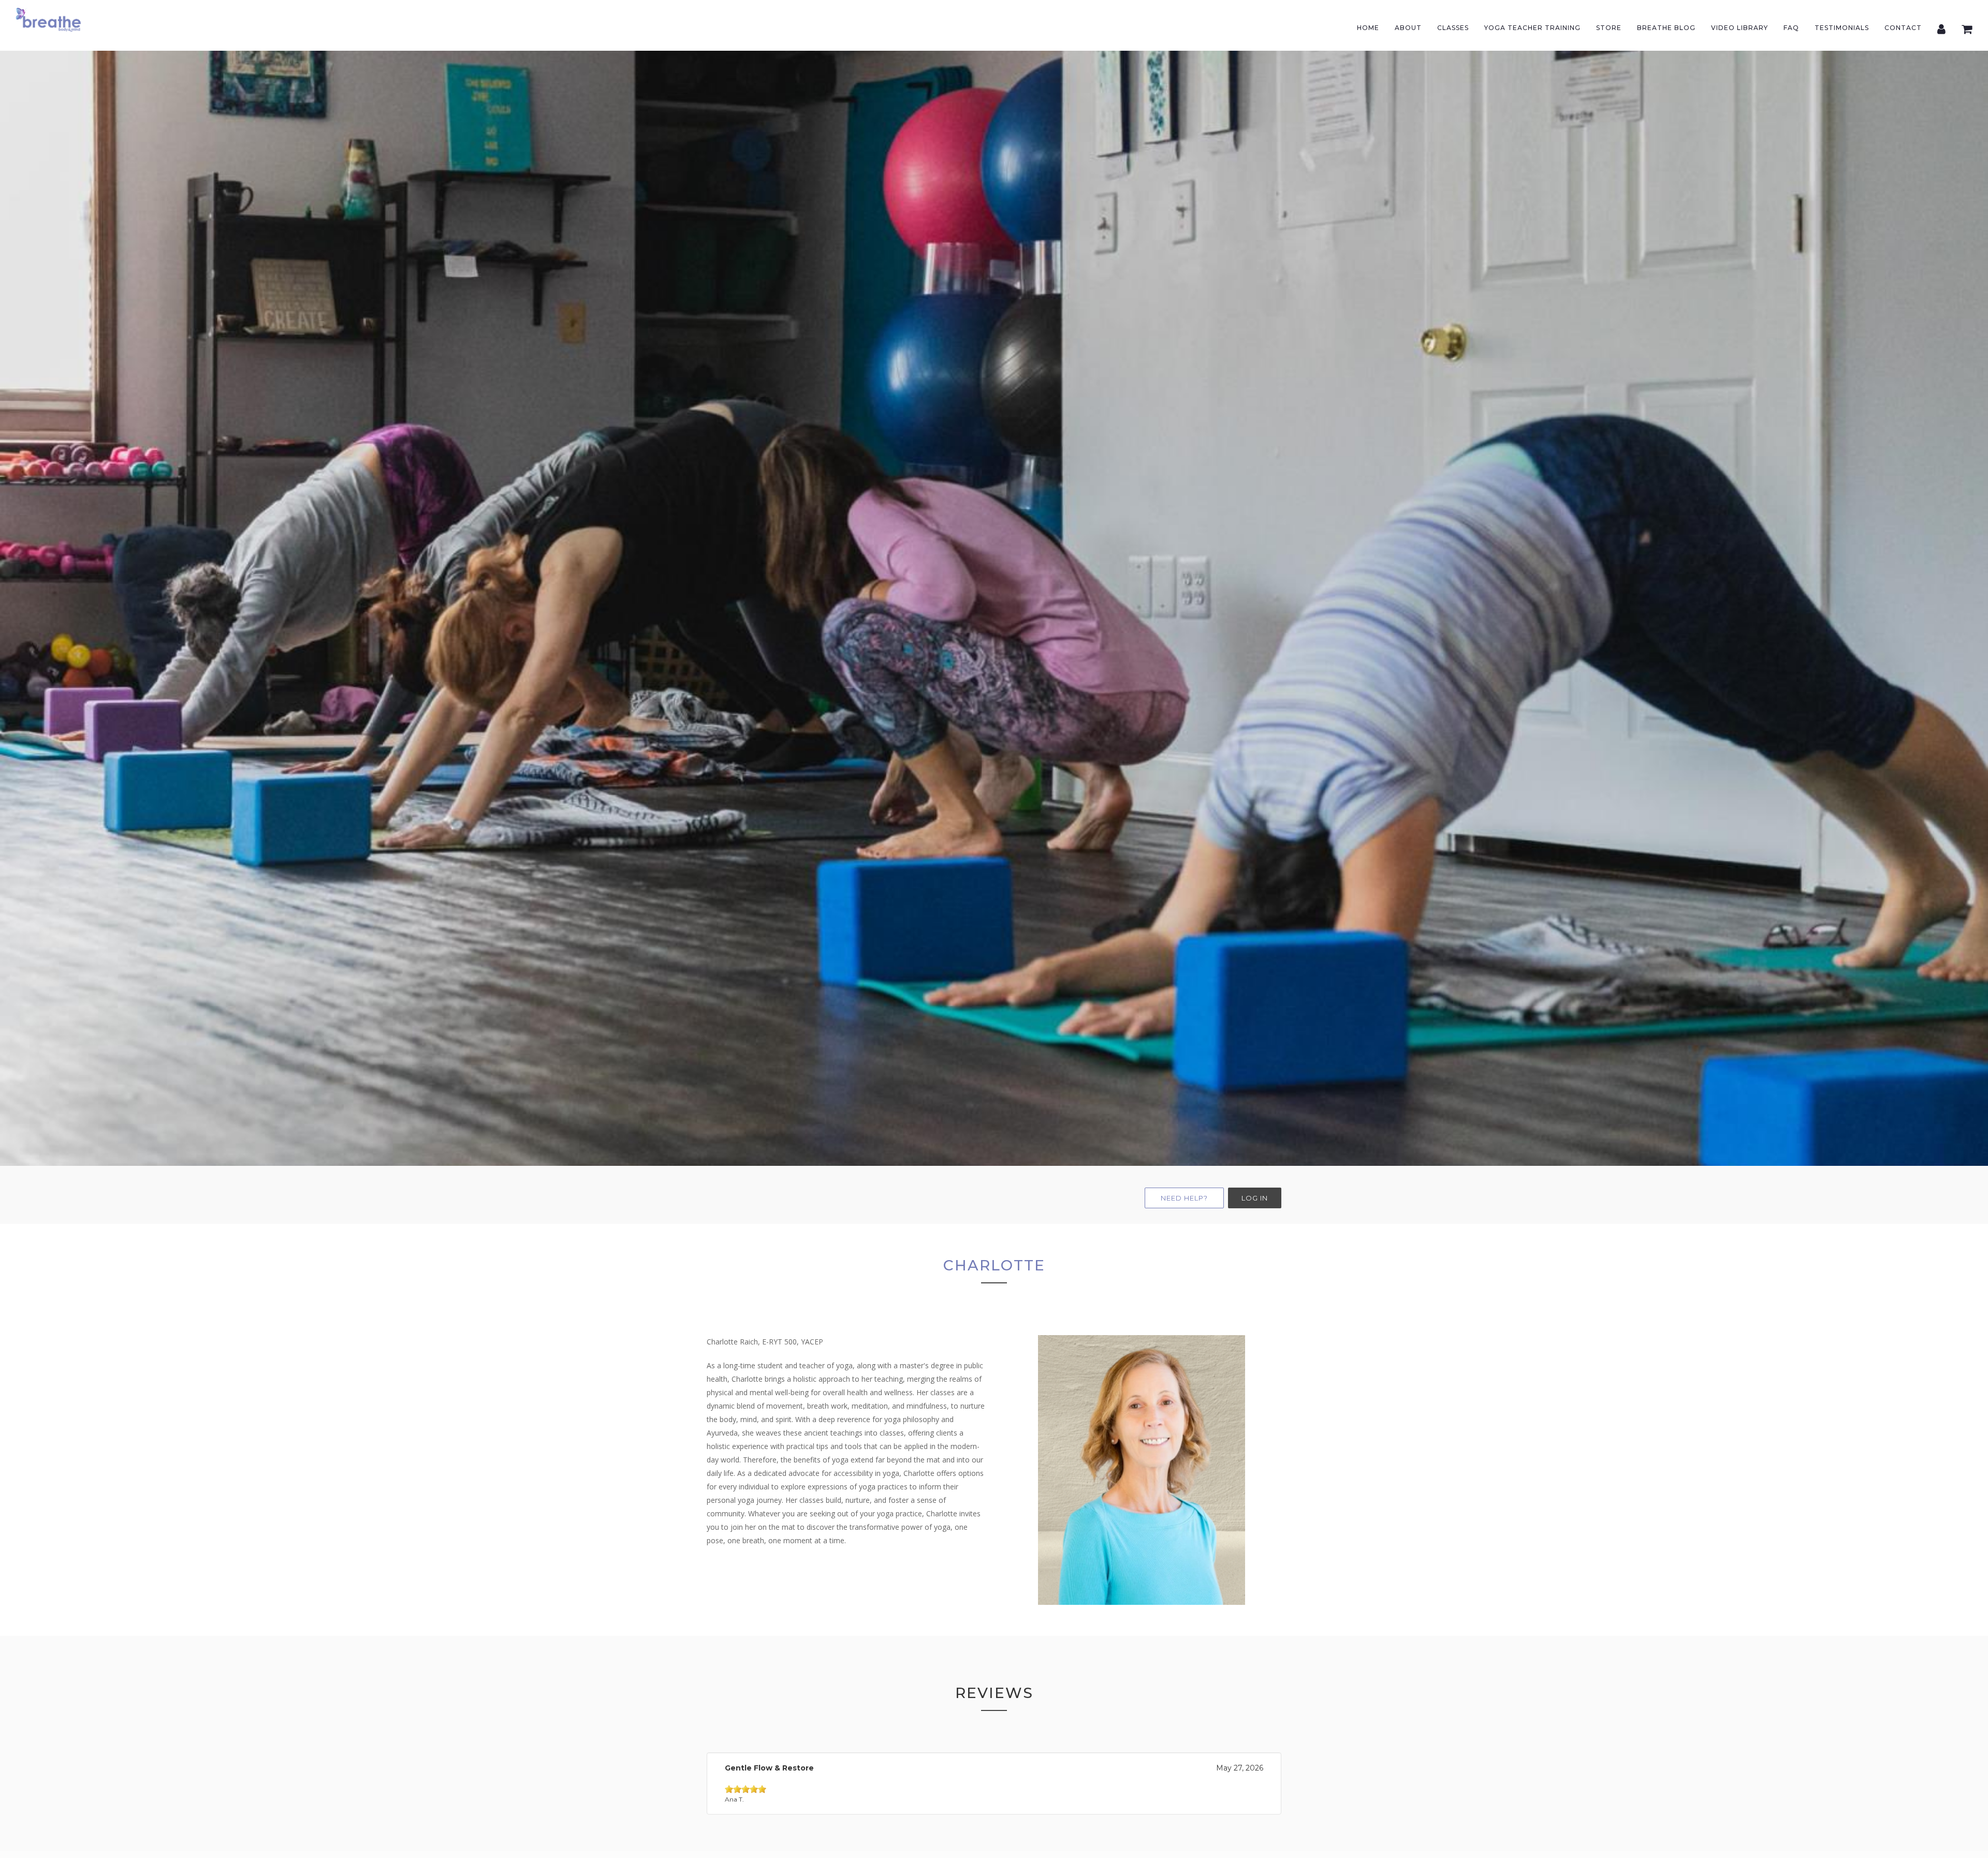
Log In (1255, 1198)
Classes (1453, 28)
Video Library (1739, 28)
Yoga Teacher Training (1532, 28)
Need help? (1184, 1198)
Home (1368, 28)
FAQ (1791, 28)
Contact (1903, 28)
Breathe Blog (1666, 28)
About (1408, 28)
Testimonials (1842, 28)
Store (1609, 28)
